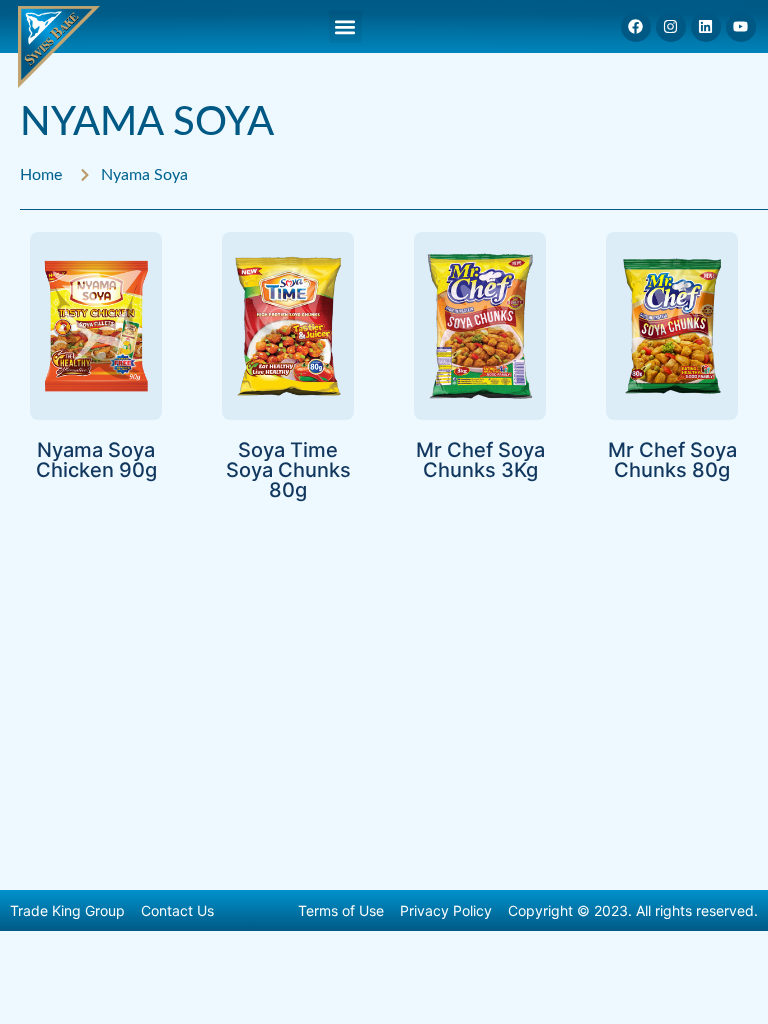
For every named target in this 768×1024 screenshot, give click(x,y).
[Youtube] (741, 27)
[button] (345, 26)
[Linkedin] (706, 27)
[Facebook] (636, 27)
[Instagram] (671, 27)
